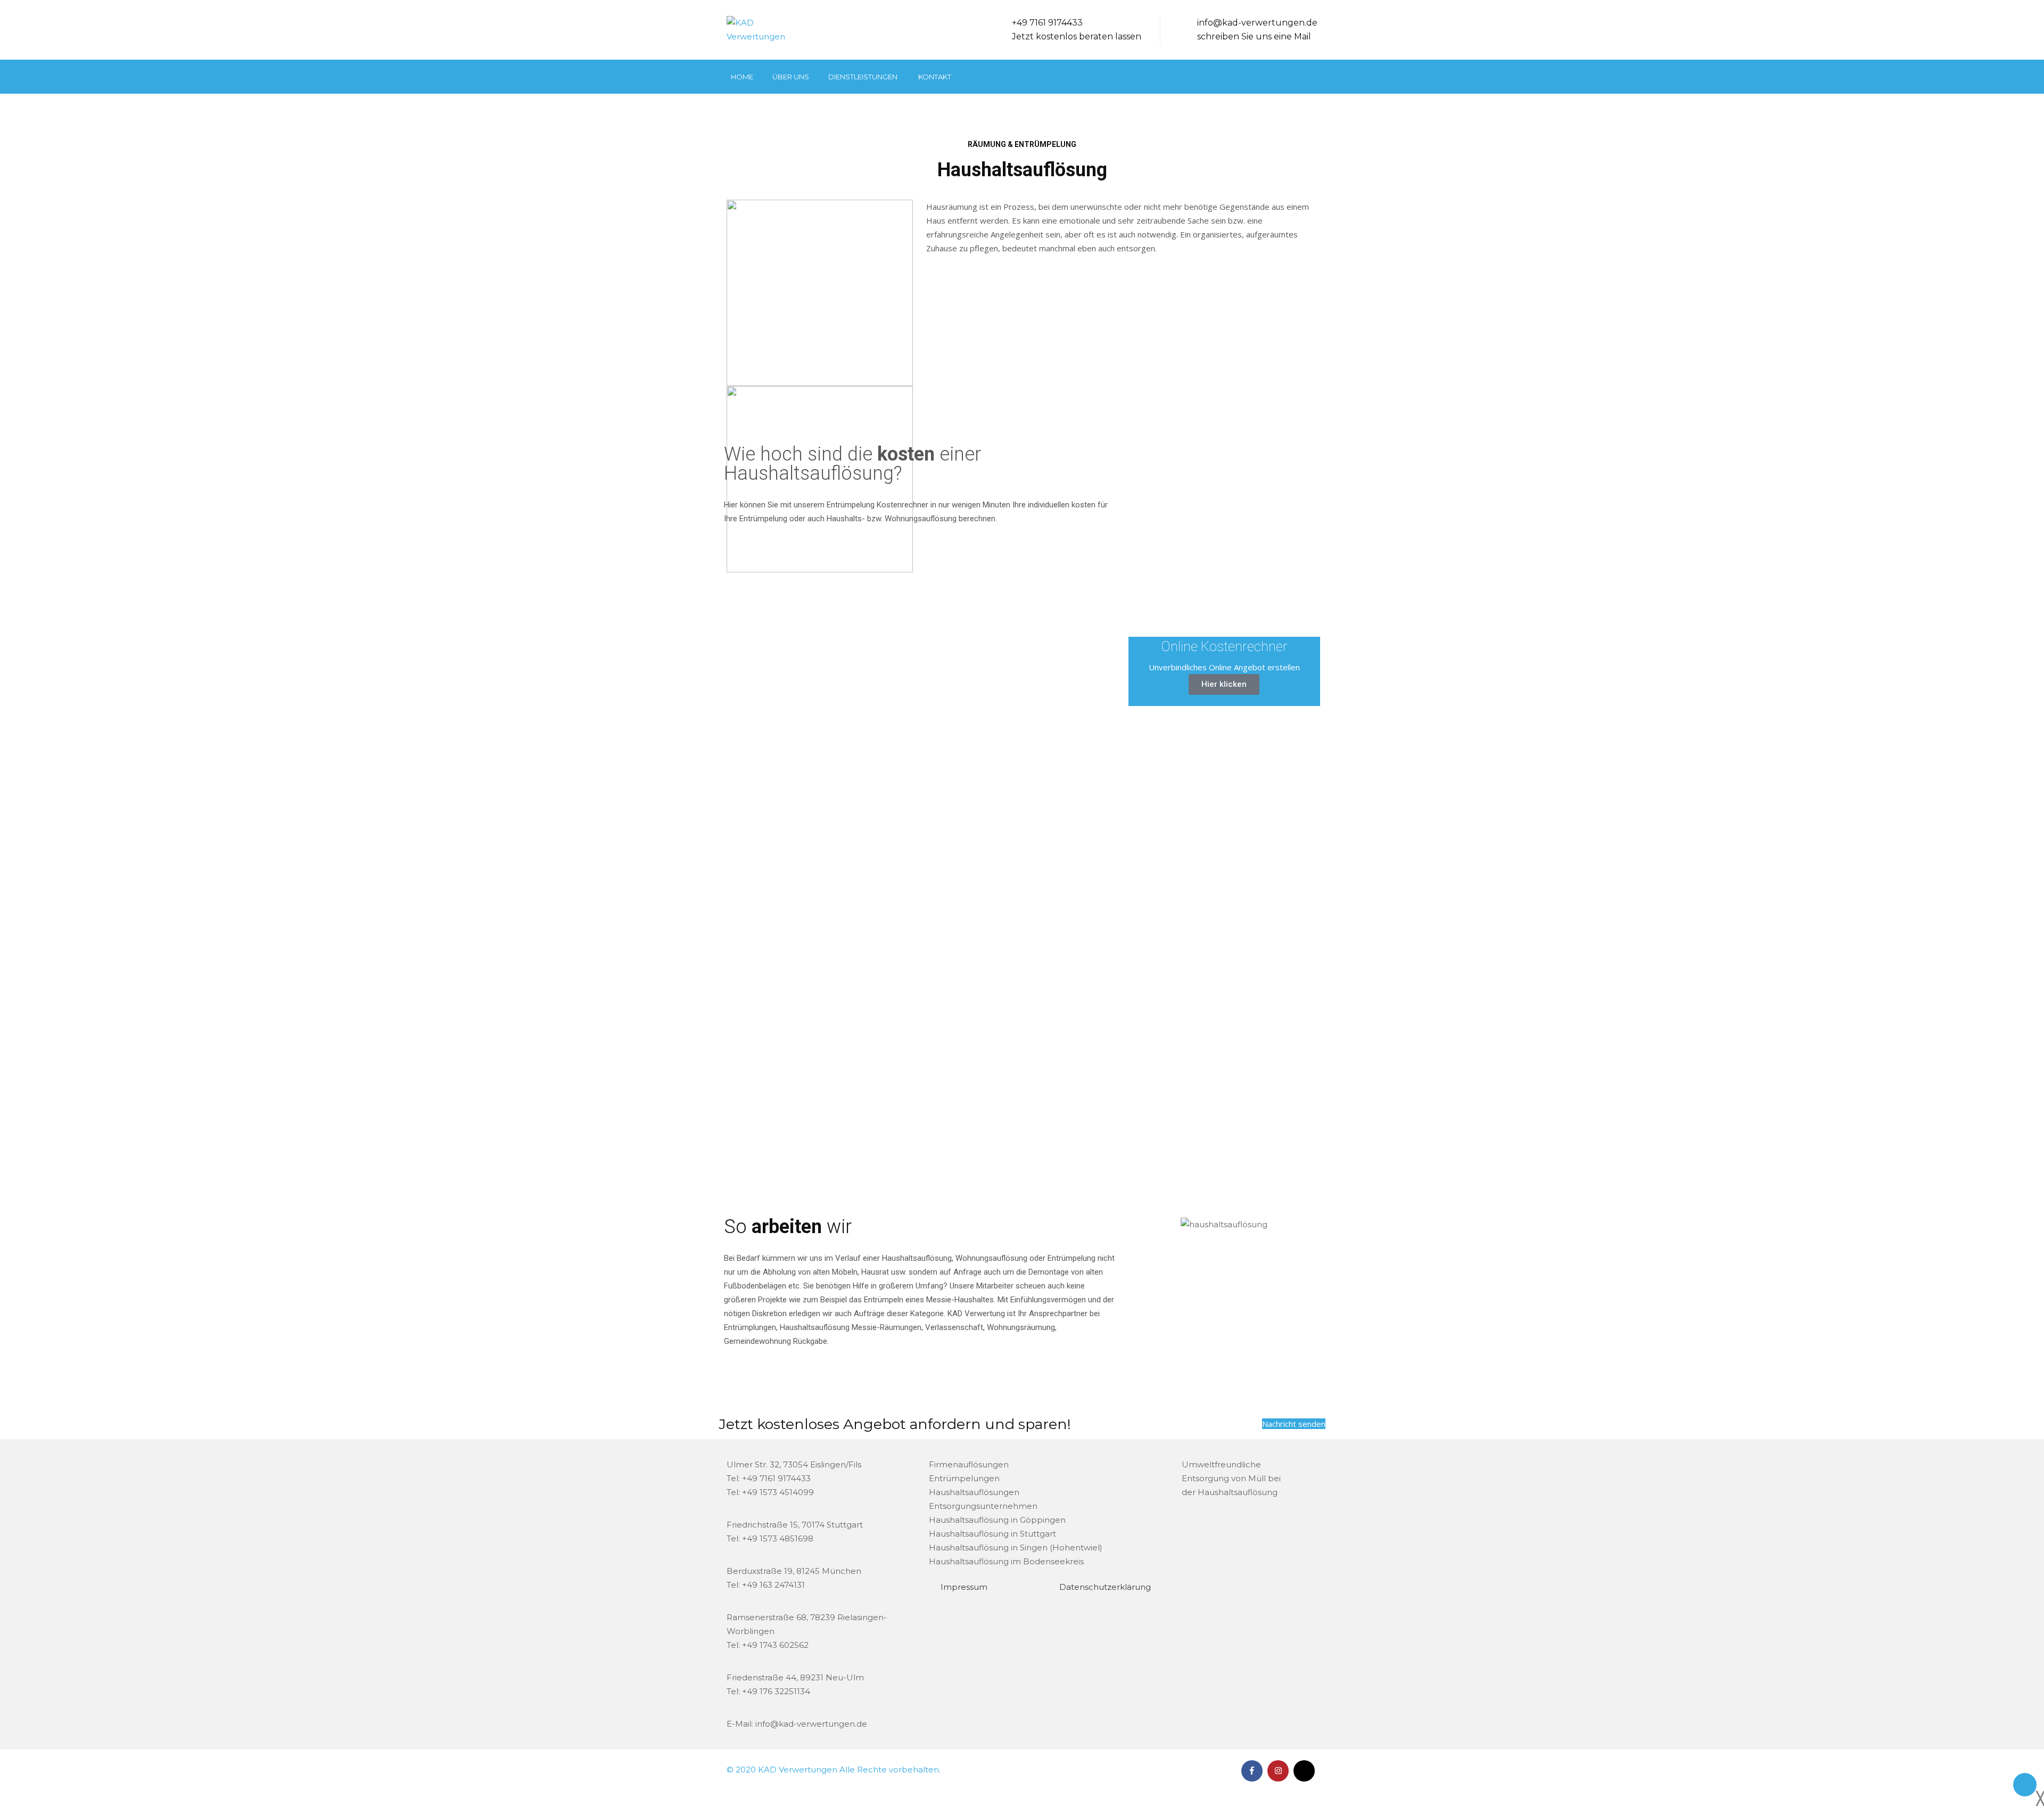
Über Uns (791, 77)
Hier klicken (1224, 684)
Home (742, 77)
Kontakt (935, 77)
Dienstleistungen (863, 77)
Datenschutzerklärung (1105, 1587)
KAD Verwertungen (799, 1770)
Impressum (964, 1587)
